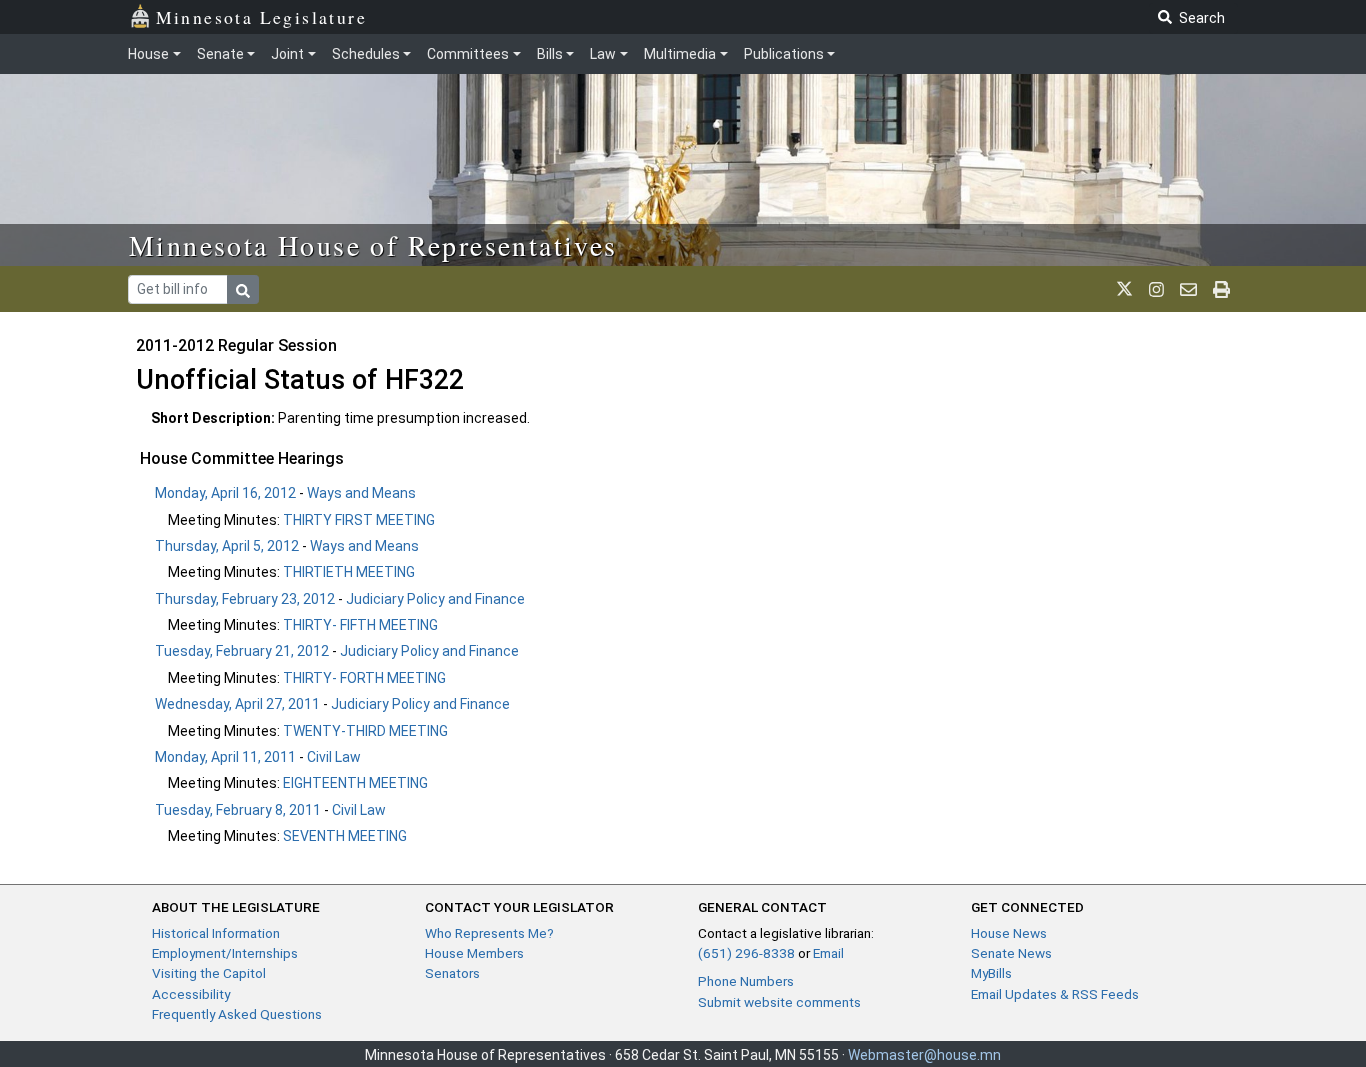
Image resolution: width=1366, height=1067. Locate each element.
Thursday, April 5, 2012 (227, 546)
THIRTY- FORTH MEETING (364, 678)
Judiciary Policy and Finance (435, 599)
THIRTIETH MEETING (349, 572)
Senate (220, 54)
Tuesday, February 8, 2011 (238, 810)
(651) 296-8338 (746, 953)
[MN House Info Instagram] (1156, 289)
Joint (287, 54)
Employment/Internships (225, 953)
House (148, 54)
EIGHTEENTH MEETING (355, 783)
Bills (550, 54)
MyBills (991, 973)
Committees (468, 54)
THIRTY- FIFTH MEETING (360, 625)
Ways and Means (361, 493)
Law (603, 54)
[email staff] (1188, 289)
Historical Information (216, 933)
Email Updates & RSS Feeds (1055, 994)
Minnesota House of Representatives (373, 245)
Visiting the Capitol (209, 973)
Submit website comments (779, 1002)
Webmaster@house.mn (924, 1055)
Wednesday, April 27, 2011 (237, 704)
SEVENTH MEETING (345, 836)
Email (828, 953)
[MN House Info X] (1124, 289)
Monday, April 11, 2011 (225, 757)
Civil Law (334, 757)
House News (1009, 933)
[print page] (1221, 289)
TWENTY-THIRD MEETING (365, 731)
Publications (784, 54)
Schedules (366, 54)
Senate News (1011, 953)
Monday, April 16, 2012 (225, 493)
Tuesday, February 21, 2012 (242, 651)
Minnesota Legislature (261, 17)
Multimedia (680, 54)
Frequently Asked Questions (237, 1014)
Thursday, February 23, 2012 (245, 599)
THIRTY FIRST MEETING (359, 520)
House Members (474, 953)
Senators (452, 973)
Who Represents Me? (489, 933)
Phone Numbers (746, 981)
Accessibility (191, 994)
